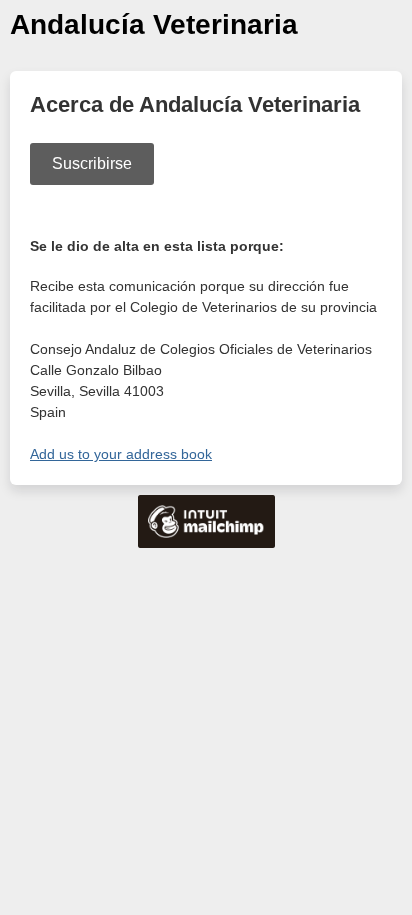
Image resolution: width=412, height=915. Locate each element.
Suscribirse (92, 163)
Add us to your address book (121, 454)
